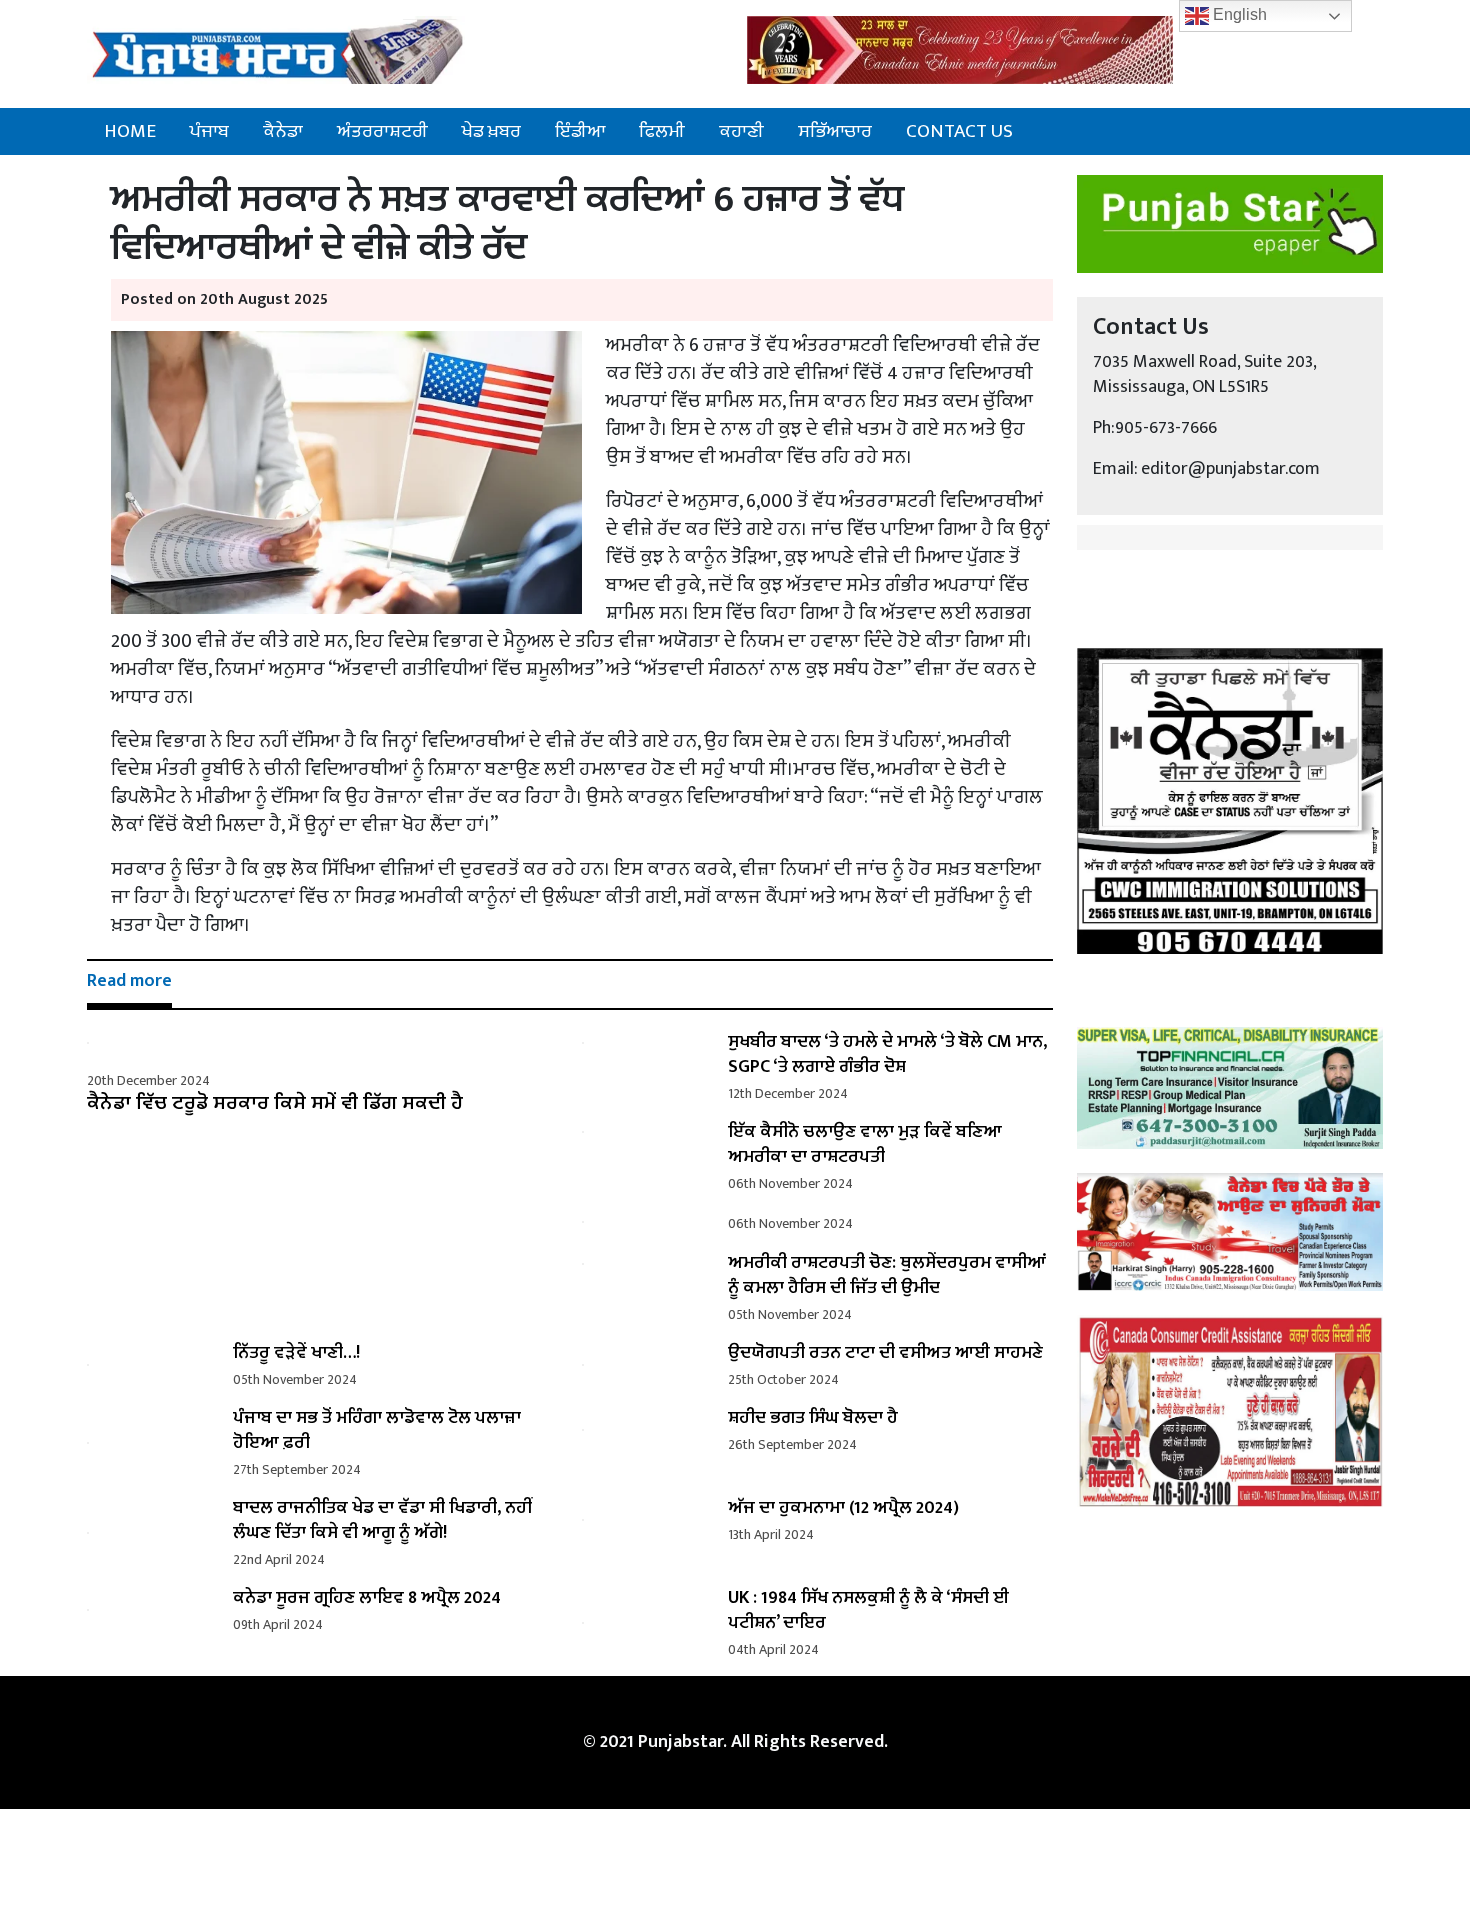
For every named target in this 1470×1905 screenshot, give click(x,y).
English (1238, 14)
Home (130, 131)
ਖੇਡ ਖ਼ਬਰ (491, 131)
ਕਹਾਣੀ (741, 131)
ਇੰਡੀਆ (580, 131)
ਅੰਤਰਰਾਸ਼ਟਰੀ (382, 131)
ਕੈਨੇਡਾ (283, 131)
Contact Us (959, 131)
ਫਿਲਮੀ (662, 131)
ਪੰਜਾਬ (209, 131)
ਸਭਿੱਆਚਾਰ (835, 131)
